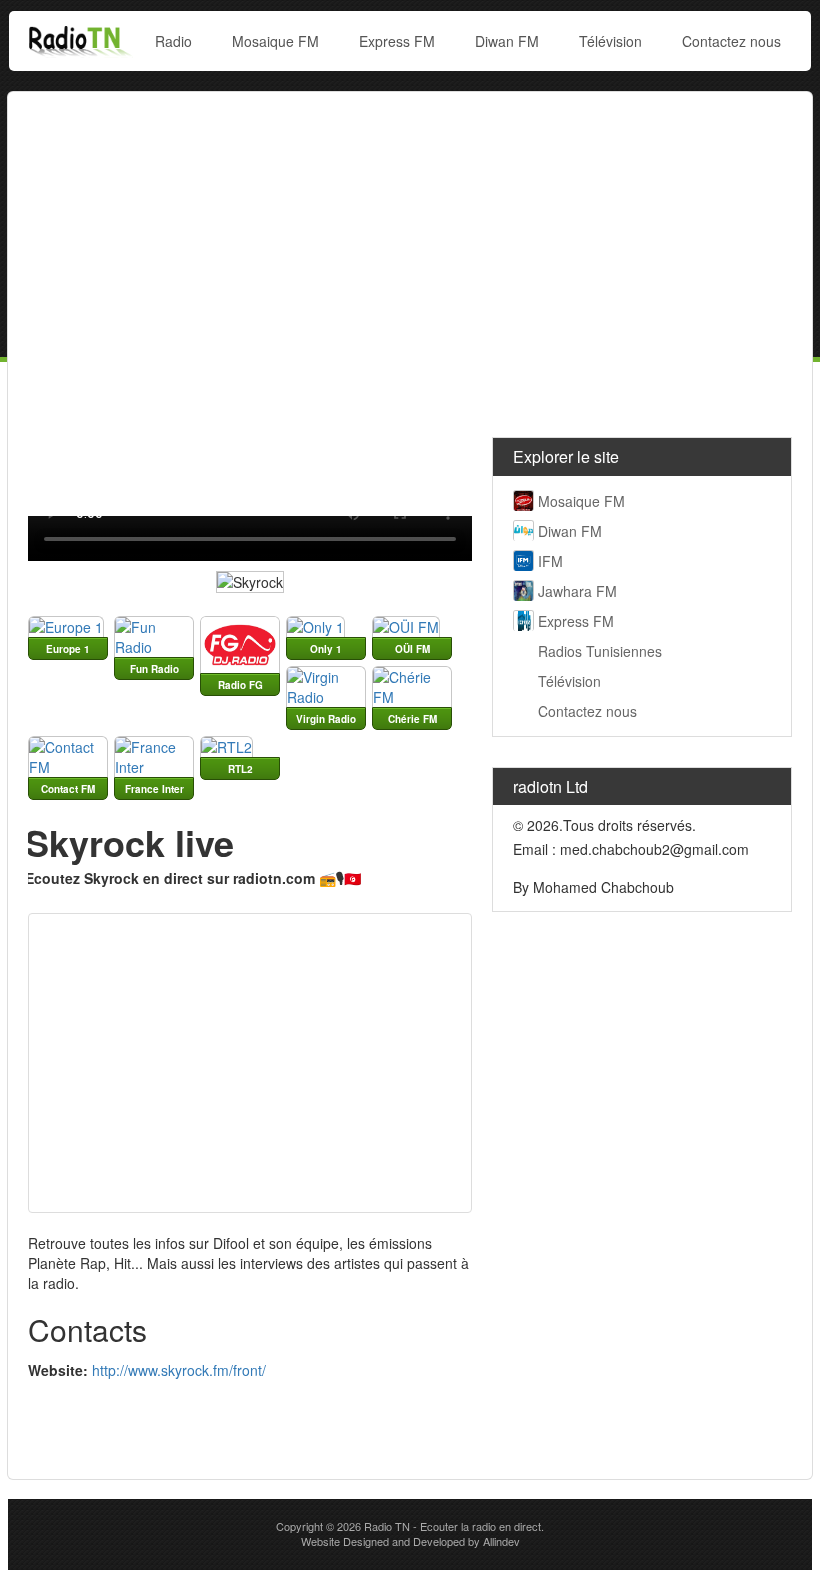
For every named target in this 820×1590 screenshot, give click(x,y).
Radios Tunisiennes (600, 651)
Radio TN (387, 1526)
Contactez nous (731, 41)
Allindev (501, 1541)
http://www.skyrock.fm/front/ (179, 1370)
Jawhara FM (577, 591)
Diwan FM (507, 41)
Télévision (610, 41)
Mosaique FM (275, 41)
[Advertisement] (410, 257)
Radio (173, 41)
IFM (550, 561)
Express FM (397, 41)
